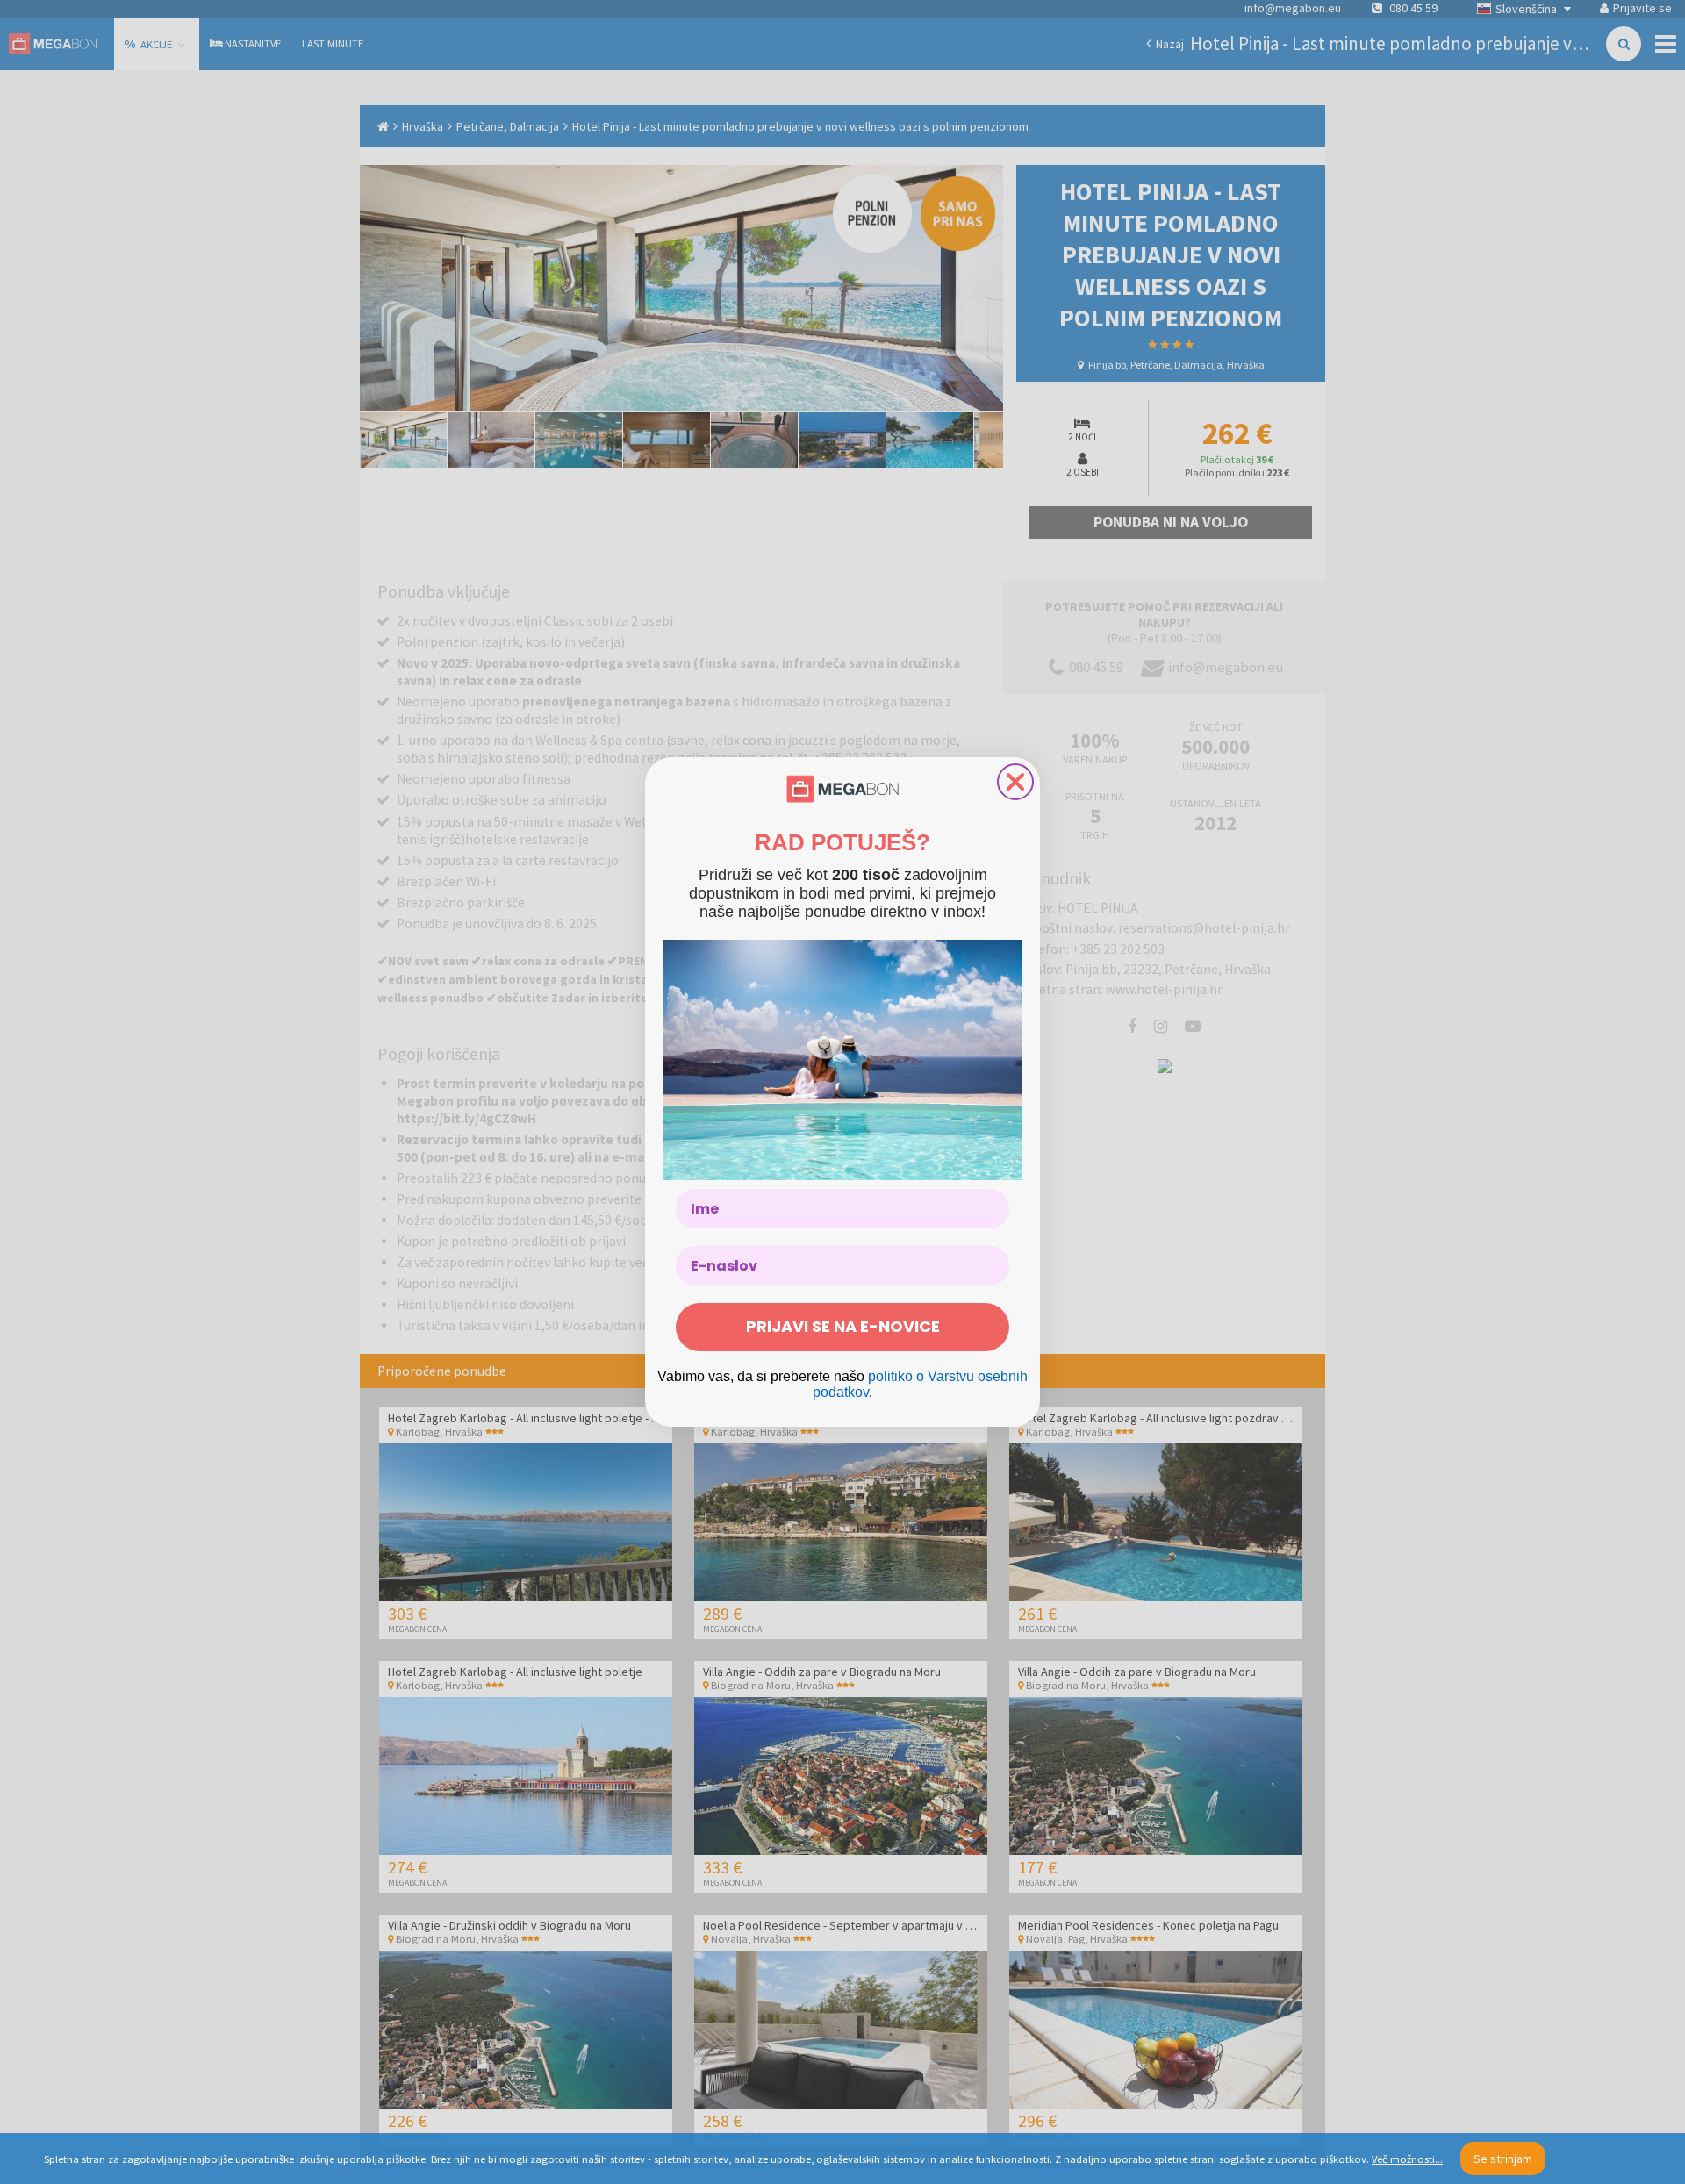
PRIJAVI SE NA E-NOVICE (843, 1326)
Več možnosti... (1407, 2159)
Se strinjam (1503, 2159)
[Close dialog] (1015, 782)
